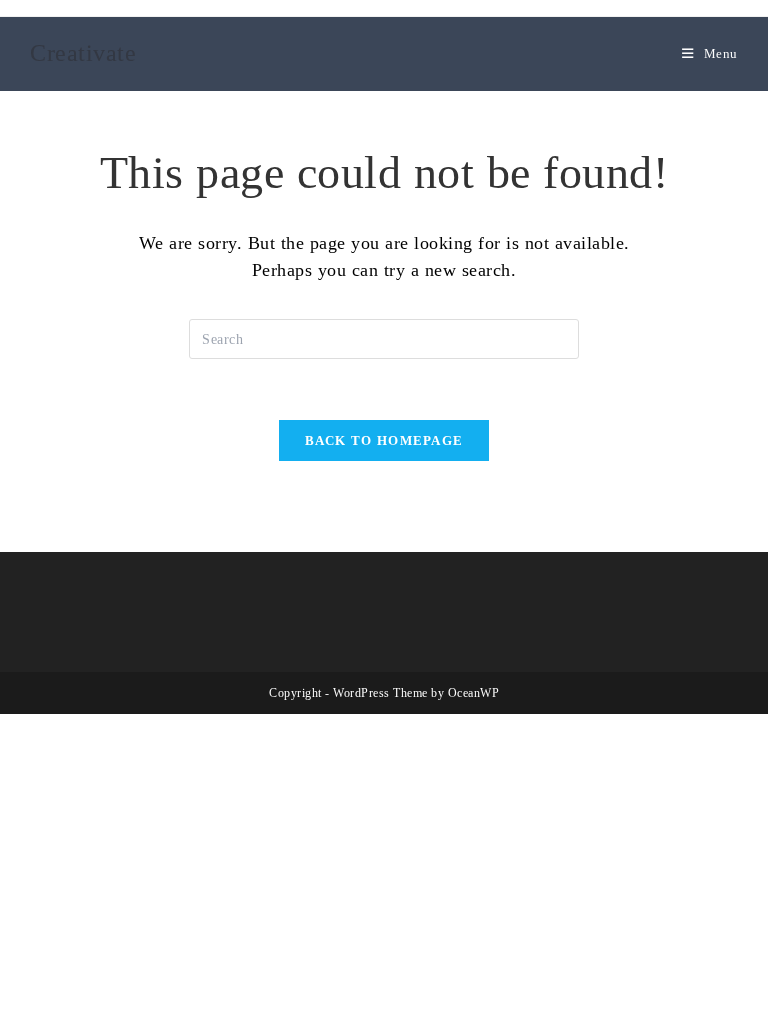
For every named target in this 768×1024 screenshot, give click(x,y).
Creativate (83, 53)
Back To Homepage (384, 440)
